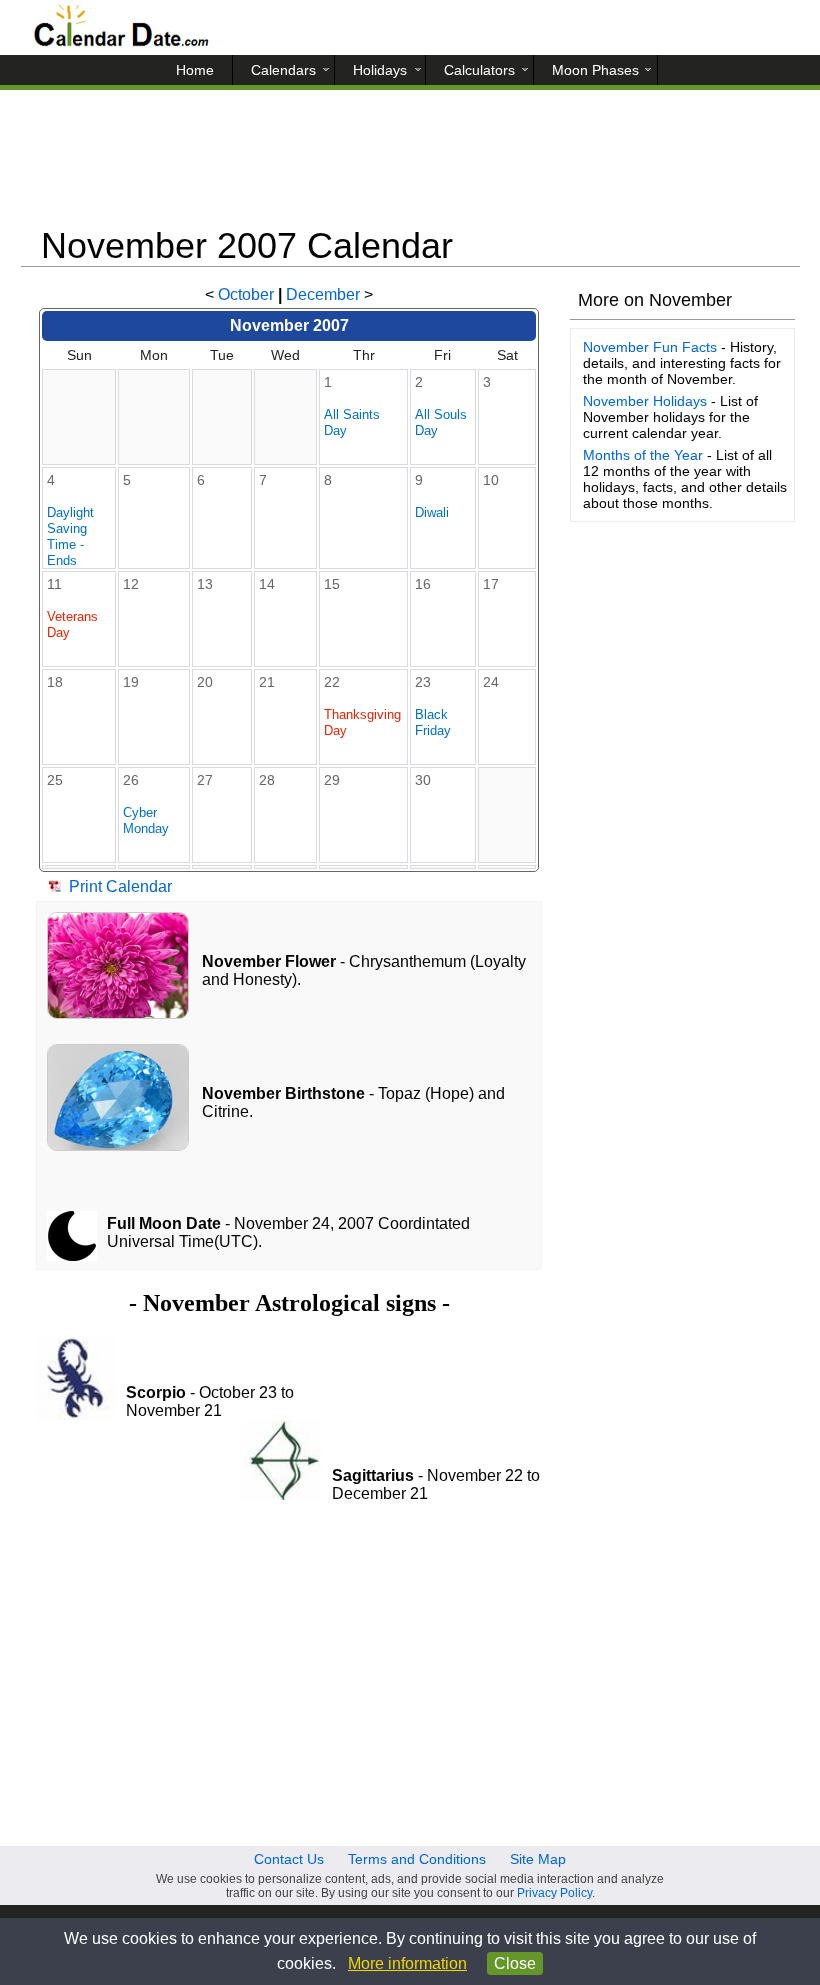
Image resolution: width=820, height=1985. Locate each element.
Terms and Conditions (417, 1859)
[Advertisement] (410, 165)
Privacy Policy (554, 1893)
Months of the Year (643, 455)
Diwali (432, 512)
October (246, 294)
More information (407, 1963)
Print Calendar (120, 886)
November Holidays (645, 401)
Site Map (538, 1859)
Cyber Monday (146, 820)
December (323, 294)
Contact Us (289, 1859)
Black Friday (433, 722)
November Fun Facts (650, 347)
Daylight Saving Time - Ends (70, 536)
